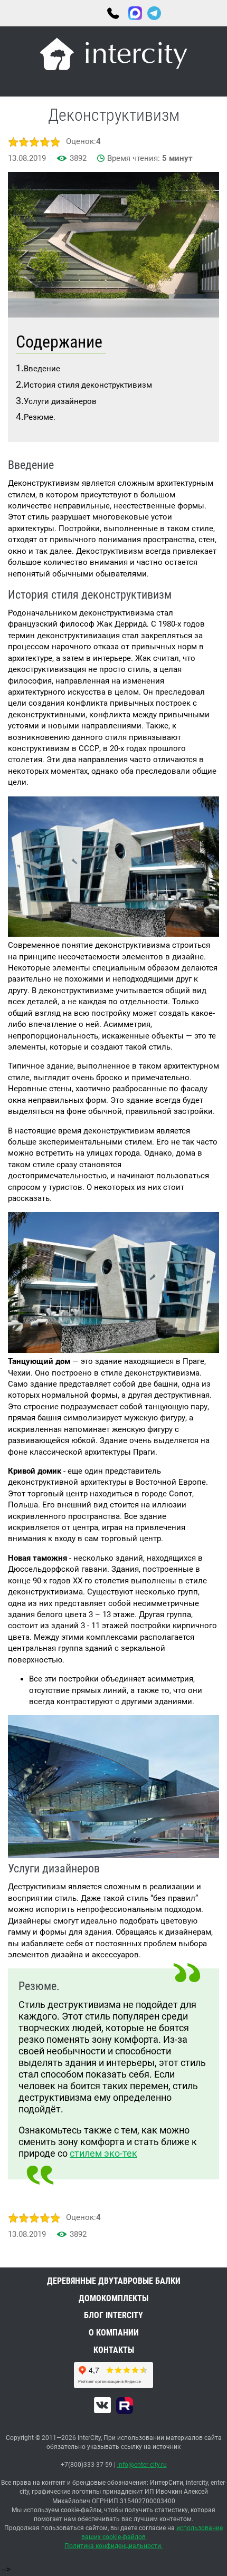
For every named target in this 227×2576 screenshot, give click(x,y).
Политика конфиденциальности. (113, 2546)
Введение (42, 369)
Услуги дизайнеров (60, 401)
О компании (114, 2333)
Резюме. (40, 417)
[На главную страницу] (113, 56)
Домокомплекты (113, 2298)
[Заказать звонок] (179, 13)
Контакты (114, 2350)
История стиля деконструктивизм (88, 385)
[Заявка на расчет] (211, 13)
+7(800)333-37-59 (112, 14)
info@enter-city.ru (142, 2465)
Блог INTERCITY (113, 2315)
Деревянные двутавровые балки (114, 2281)
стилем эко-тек (103, 2153)
